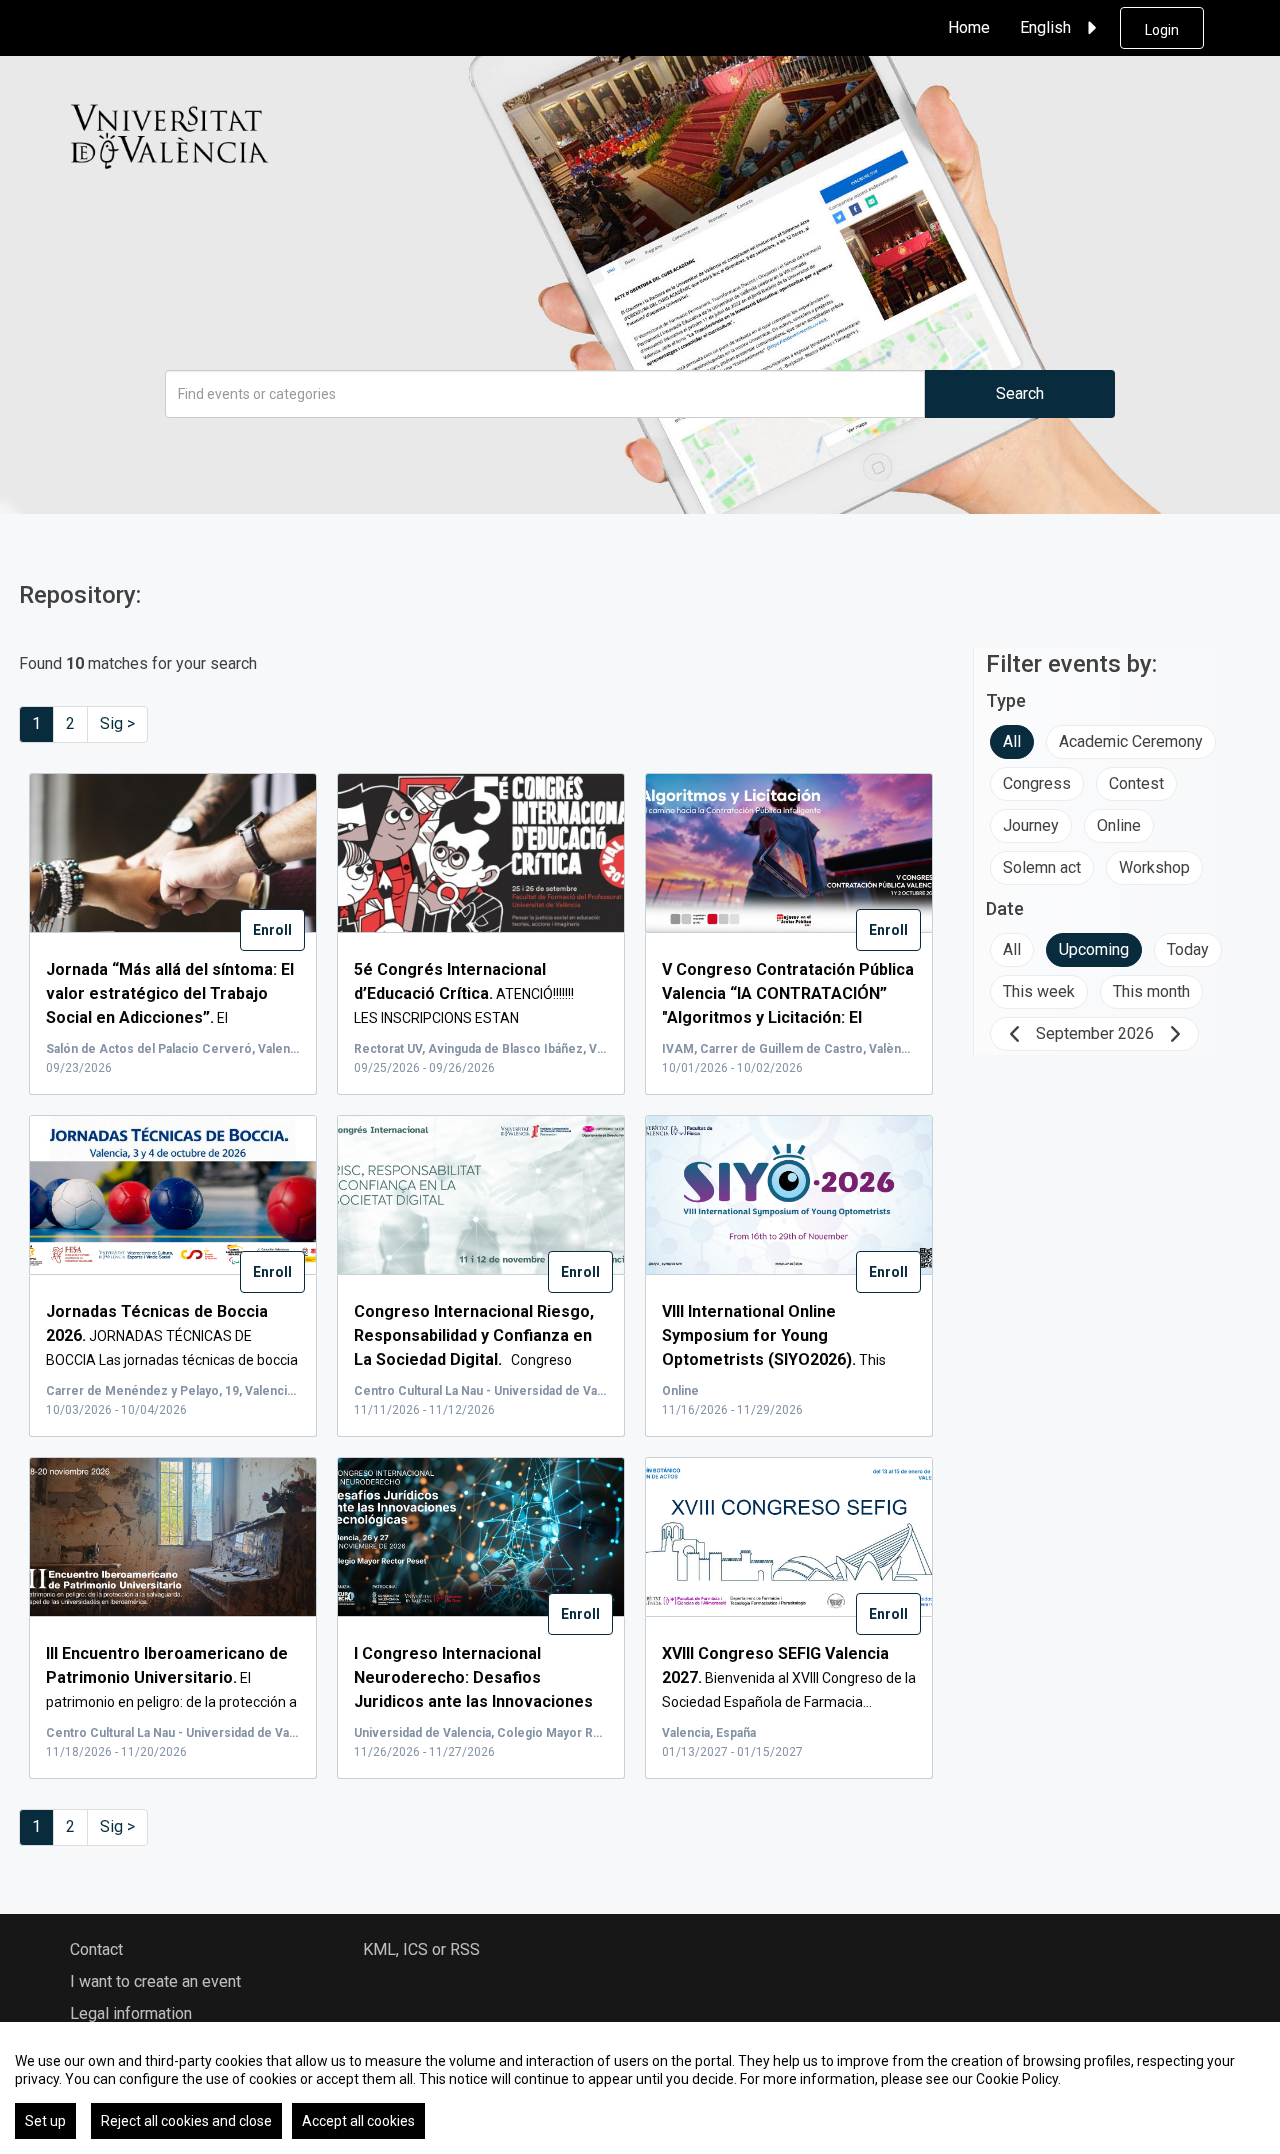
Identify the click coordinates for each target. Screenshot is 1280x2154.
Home (969, 27)
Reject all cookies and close (186, 2121)
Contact (96, 1949)
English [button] (1045, 27)
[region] (640, 2088)
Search (1020, 393)
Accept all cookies (358, 2121)
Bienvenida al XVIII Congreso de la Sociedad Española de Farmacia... (789, 1678)
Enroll (272, 930)
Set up (45, 2121)
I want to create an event (155, 1981)
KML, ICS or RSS (421, 1949)
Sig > (117, 723)
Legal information (131, 2013)
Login (1162, 30)
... (788, 1018)
